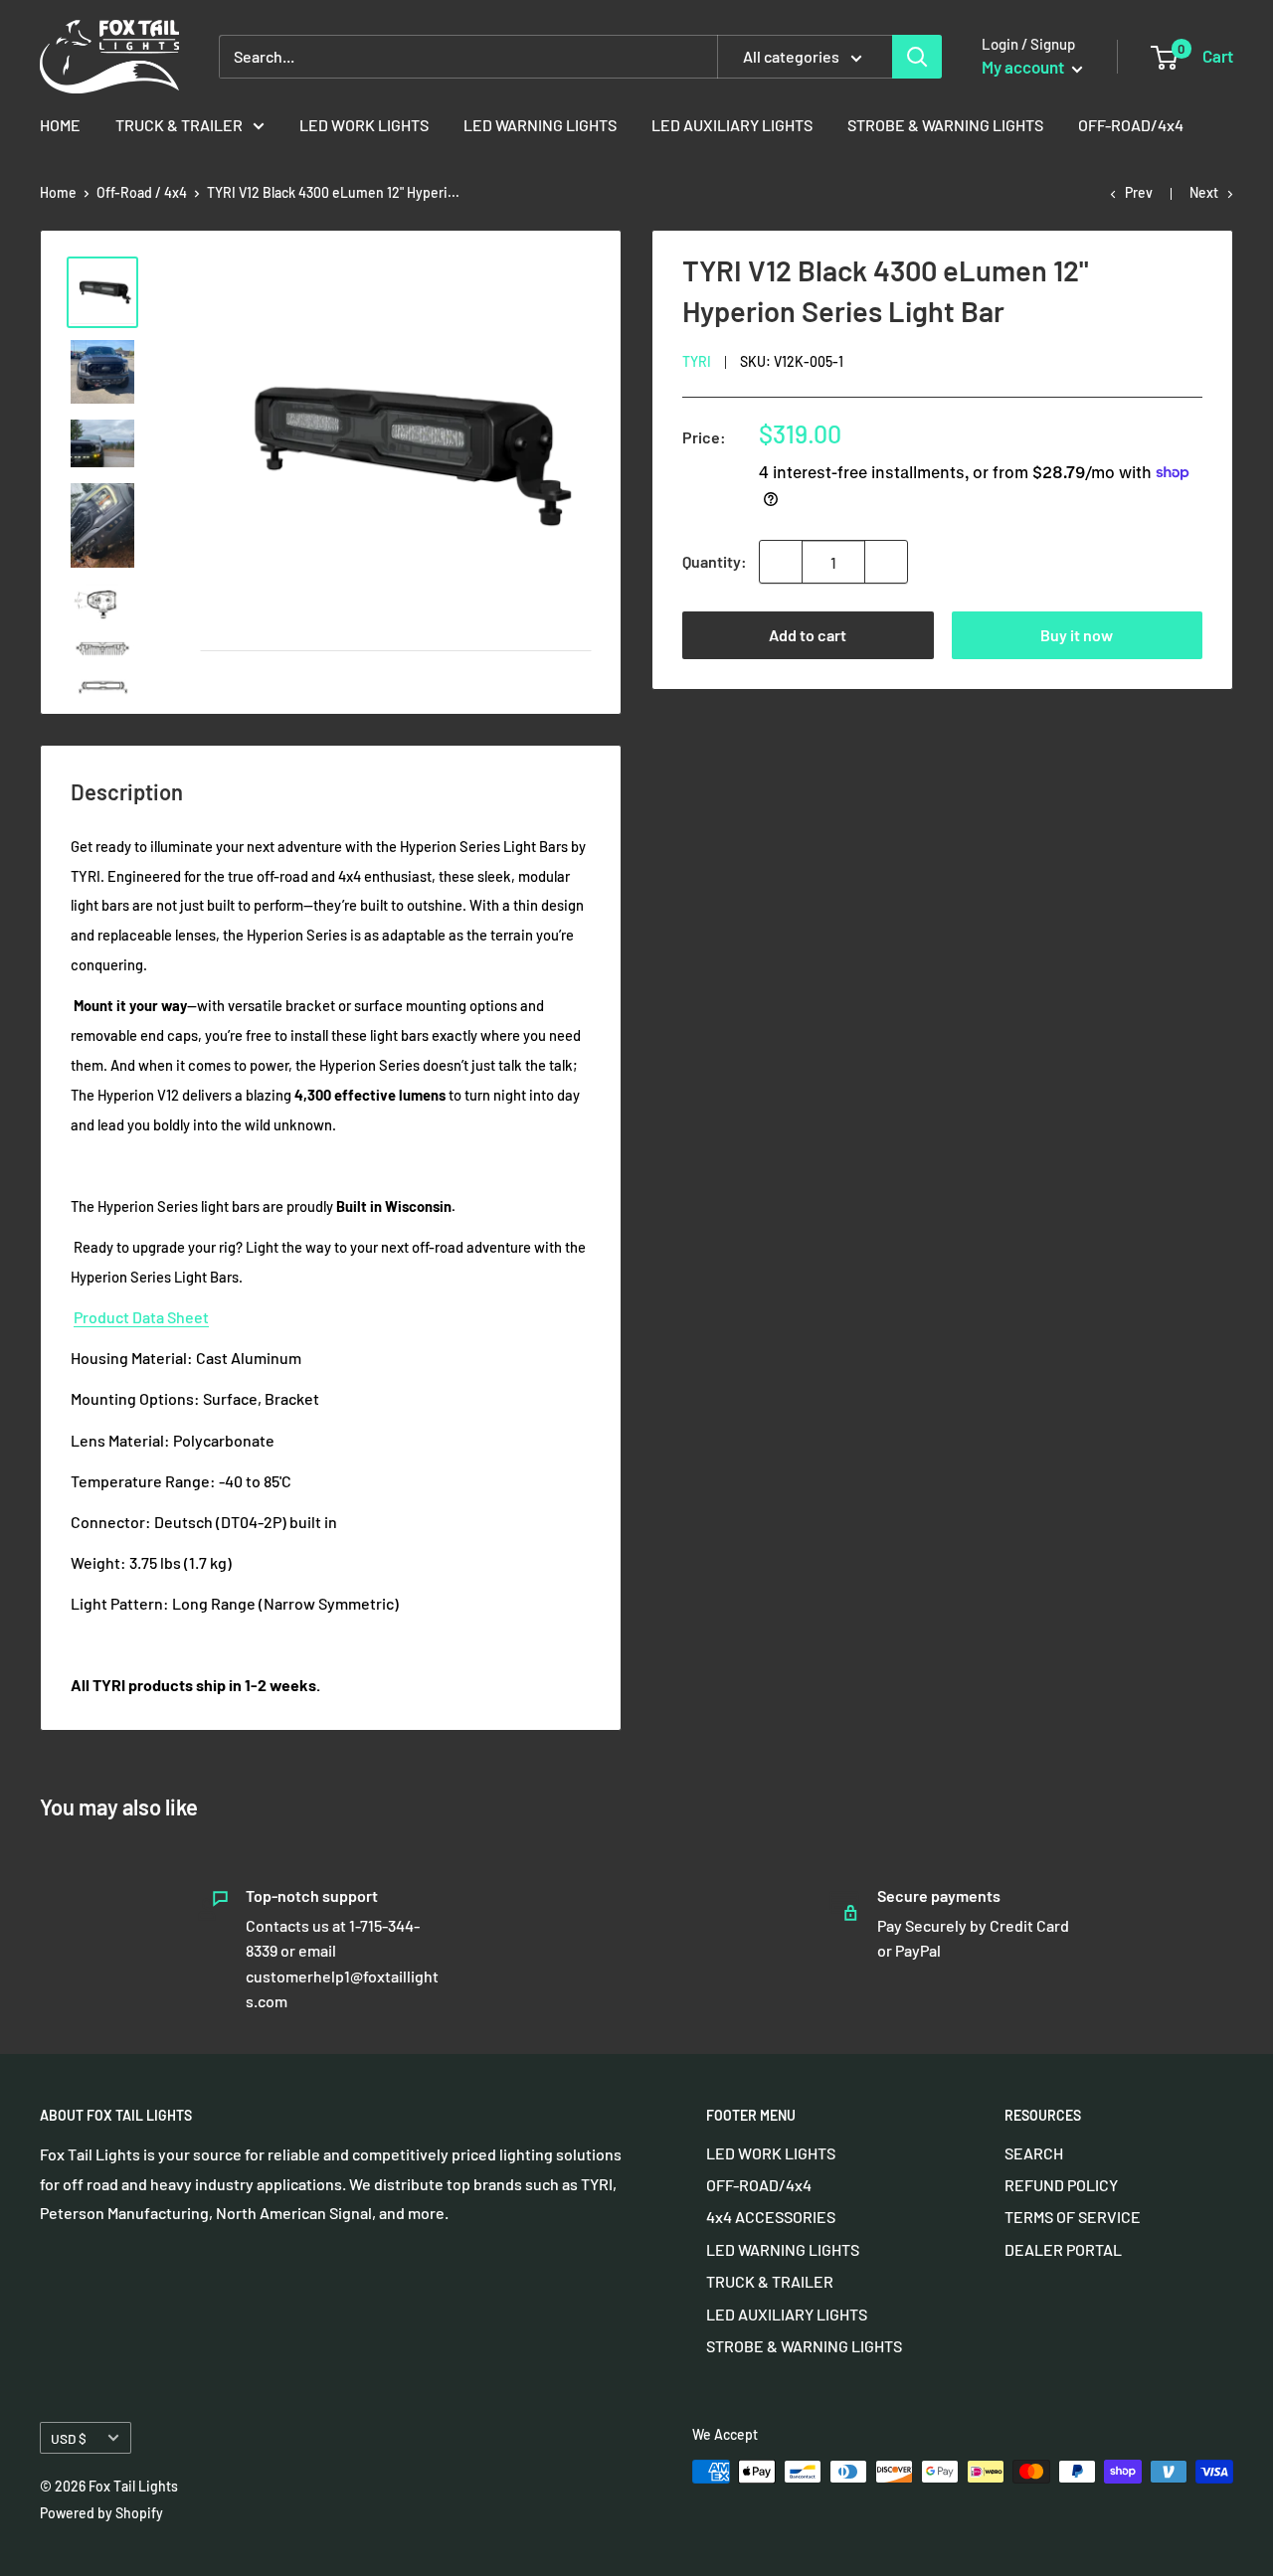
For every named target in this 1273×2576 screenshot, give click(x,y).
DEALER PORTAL (1063, 2249)
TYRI (697, 361)
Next (1204, 192)
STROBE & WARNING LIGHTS (945, 125)
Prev (1139, 192)
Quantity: (715, 561)
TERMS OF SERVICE (1073, 2217)
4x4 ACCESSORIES (771, 2217)
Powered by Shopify (101, 2513)
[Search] (917, 57)
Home (58, 192)
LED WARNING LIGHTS (540, 125)
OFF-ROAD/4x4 (1131, 125)
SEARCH (1034, 2153)
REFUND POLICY (1061, 2185)
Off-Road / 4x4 (142, 192)
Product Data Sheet (141, 1317)
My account (1024, 67)
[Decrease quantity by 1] (781, 562)
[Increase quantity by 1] (886, 562)
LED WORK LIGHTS (364, 125)
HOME (60, 125)
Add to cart (808, 635)
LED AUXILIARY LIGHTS (732, 125)
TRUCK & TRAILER (179, 125)
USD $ (69, 2438)
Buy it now (1077, 635)
